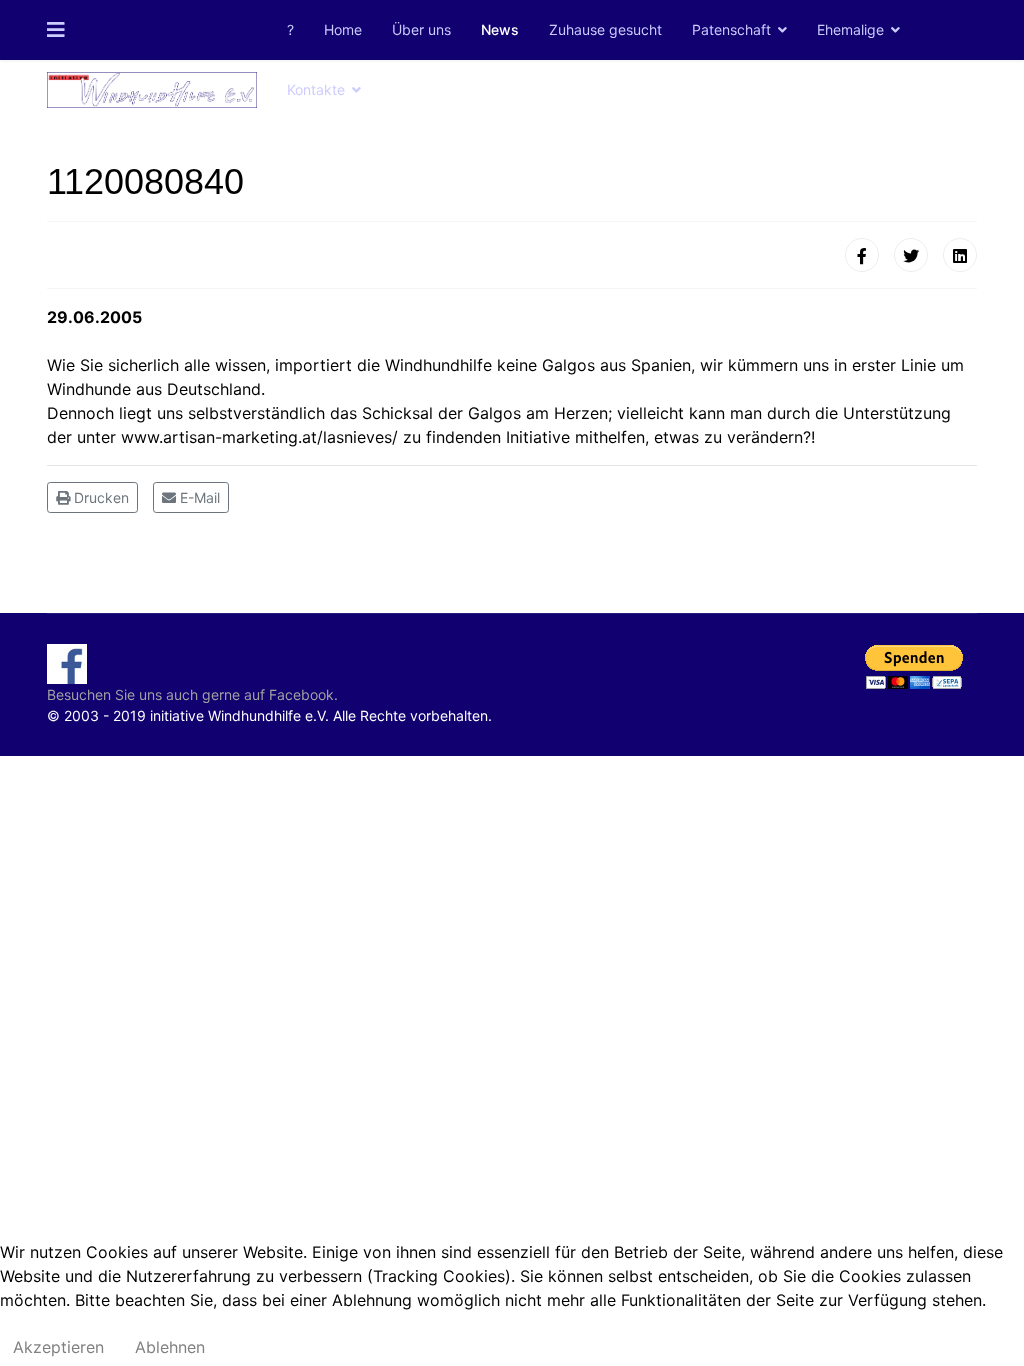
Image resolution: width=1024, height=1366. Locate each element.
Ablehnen (170, 1347)
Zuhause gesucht (605, 29)
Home (343, 29)
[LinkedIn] (960, 255)
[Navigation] (56, 30)
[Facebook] (862, 255)
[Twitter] (911, 255)
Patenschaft (731, 29)
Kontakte (316, 89)
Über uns (421, 29)
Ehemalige (850, 29)
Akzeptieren (58, 1347)
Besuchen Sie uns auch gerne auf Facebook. (192, 694)
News (500, 29)
